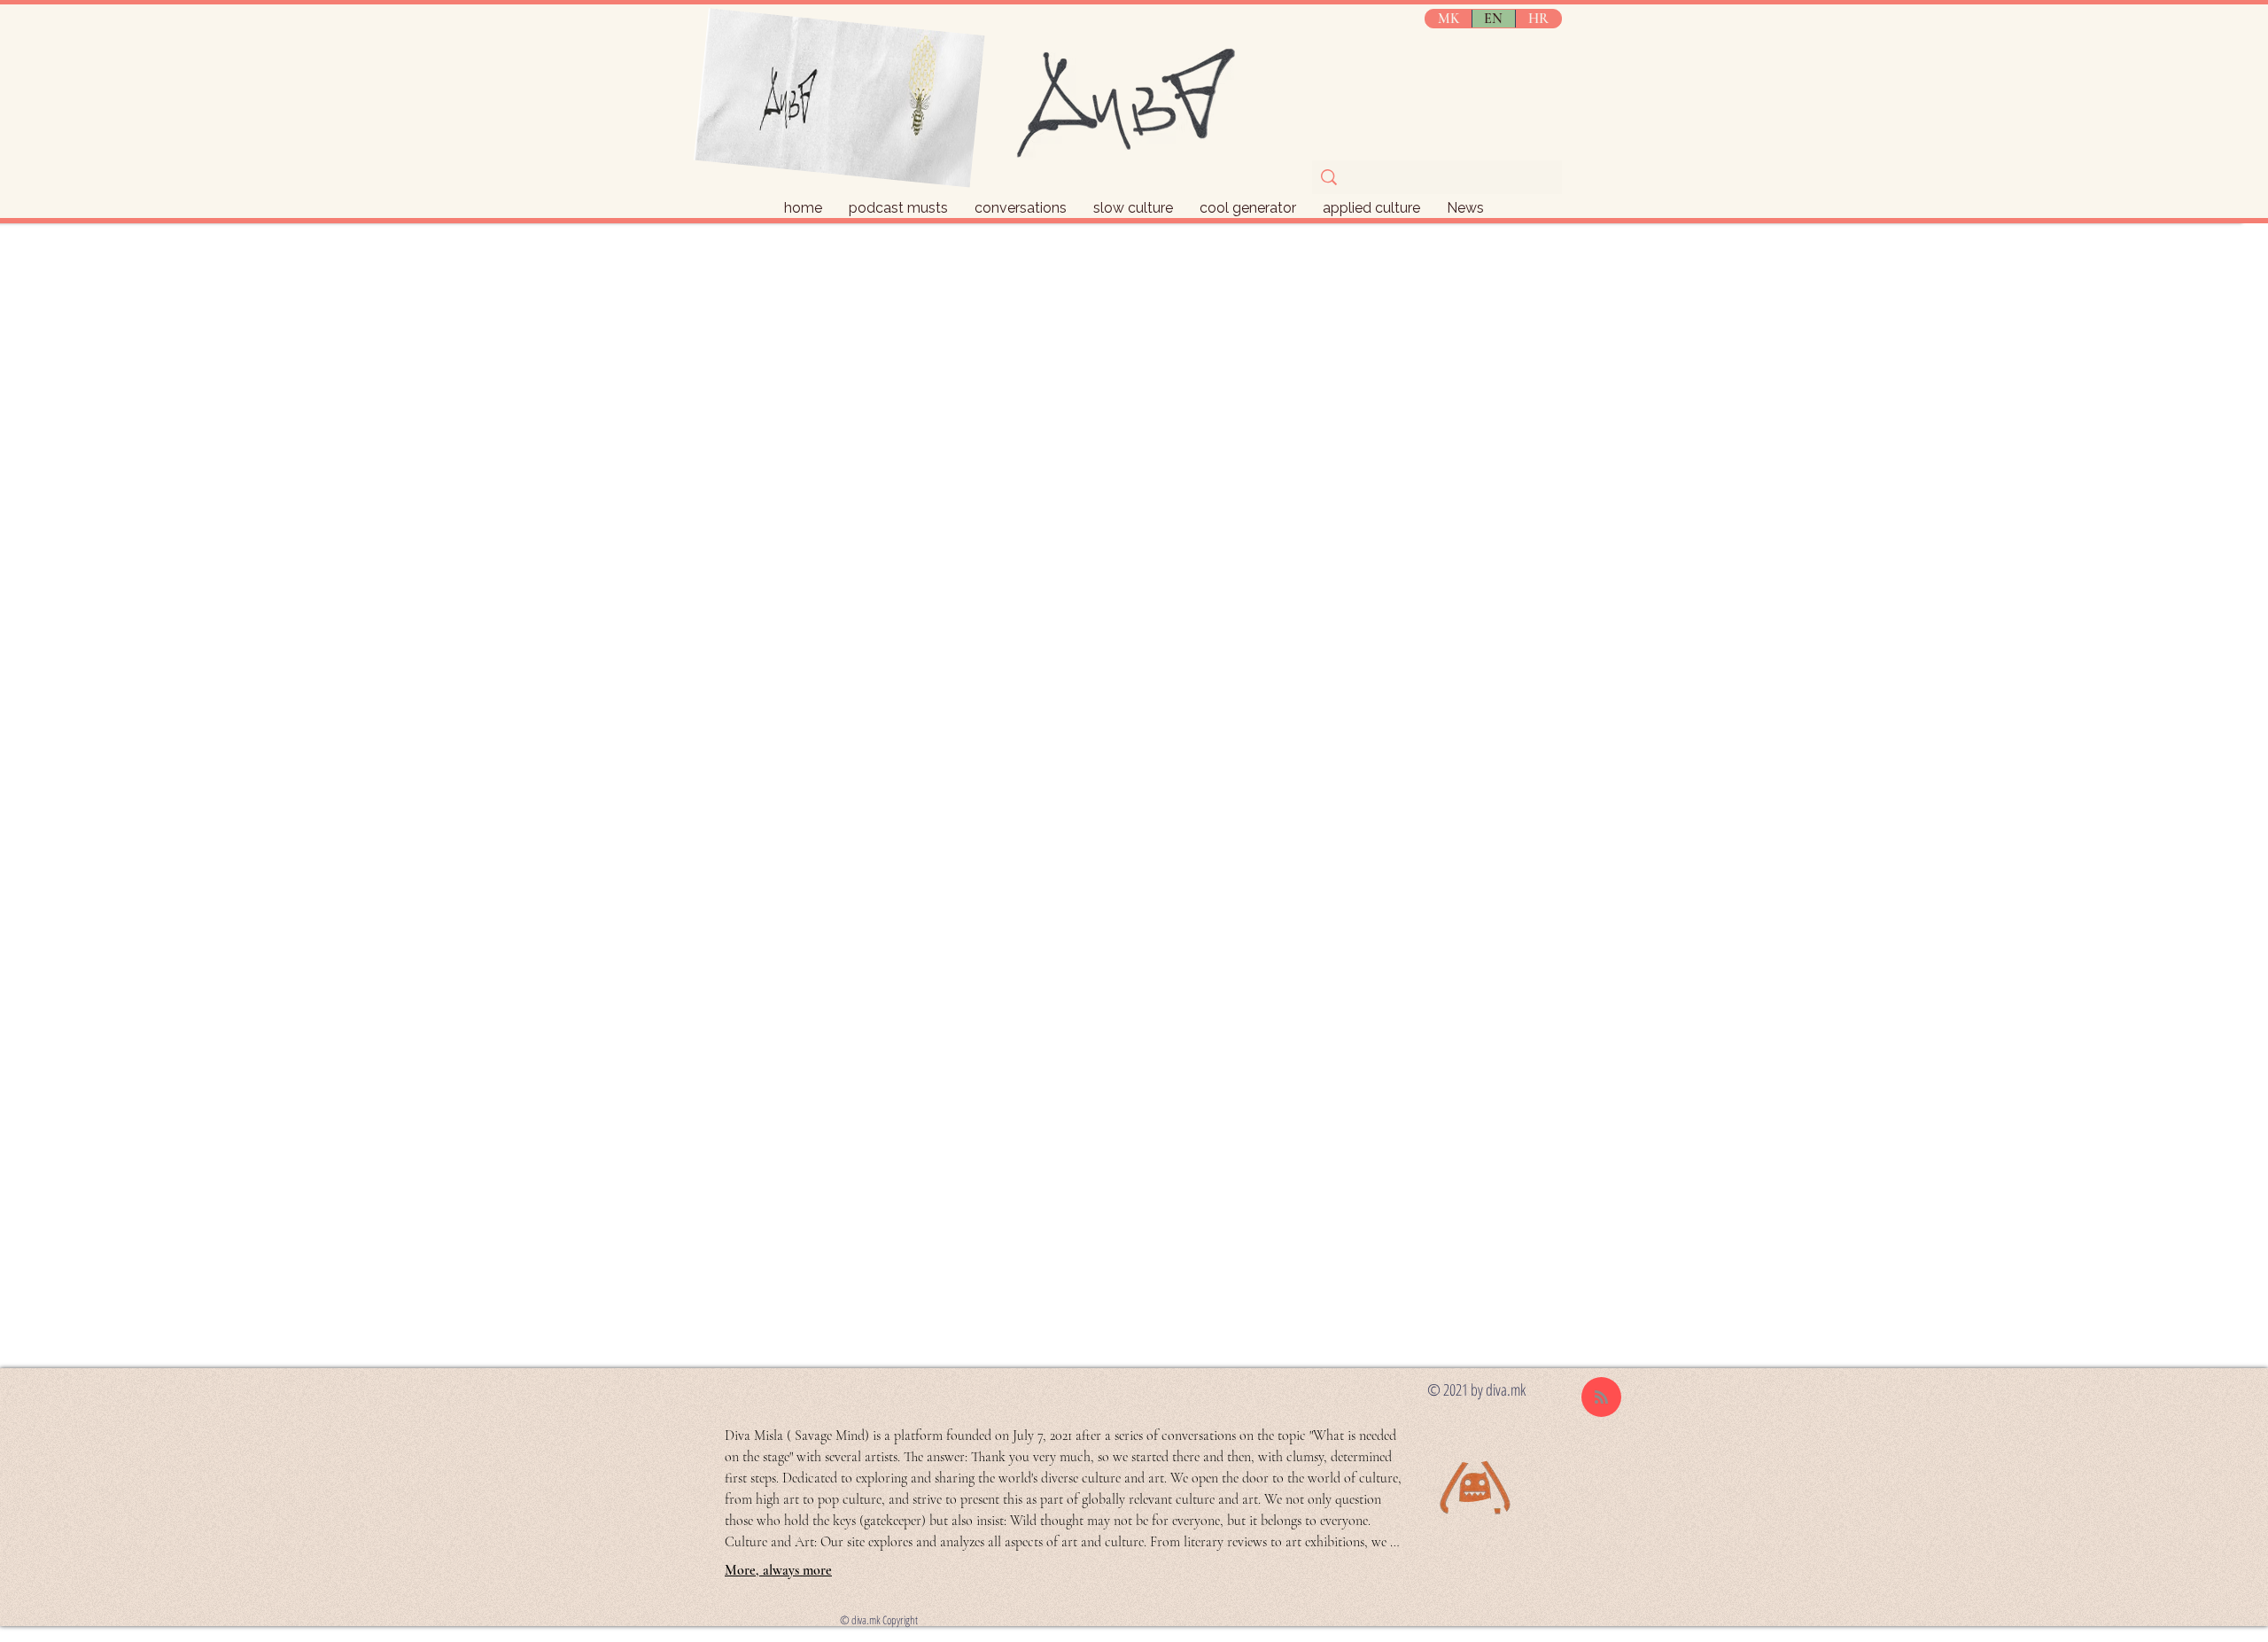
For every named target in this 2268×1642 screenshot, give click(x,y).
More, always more (778, 1570)
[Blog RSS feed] (1601, 1398)
